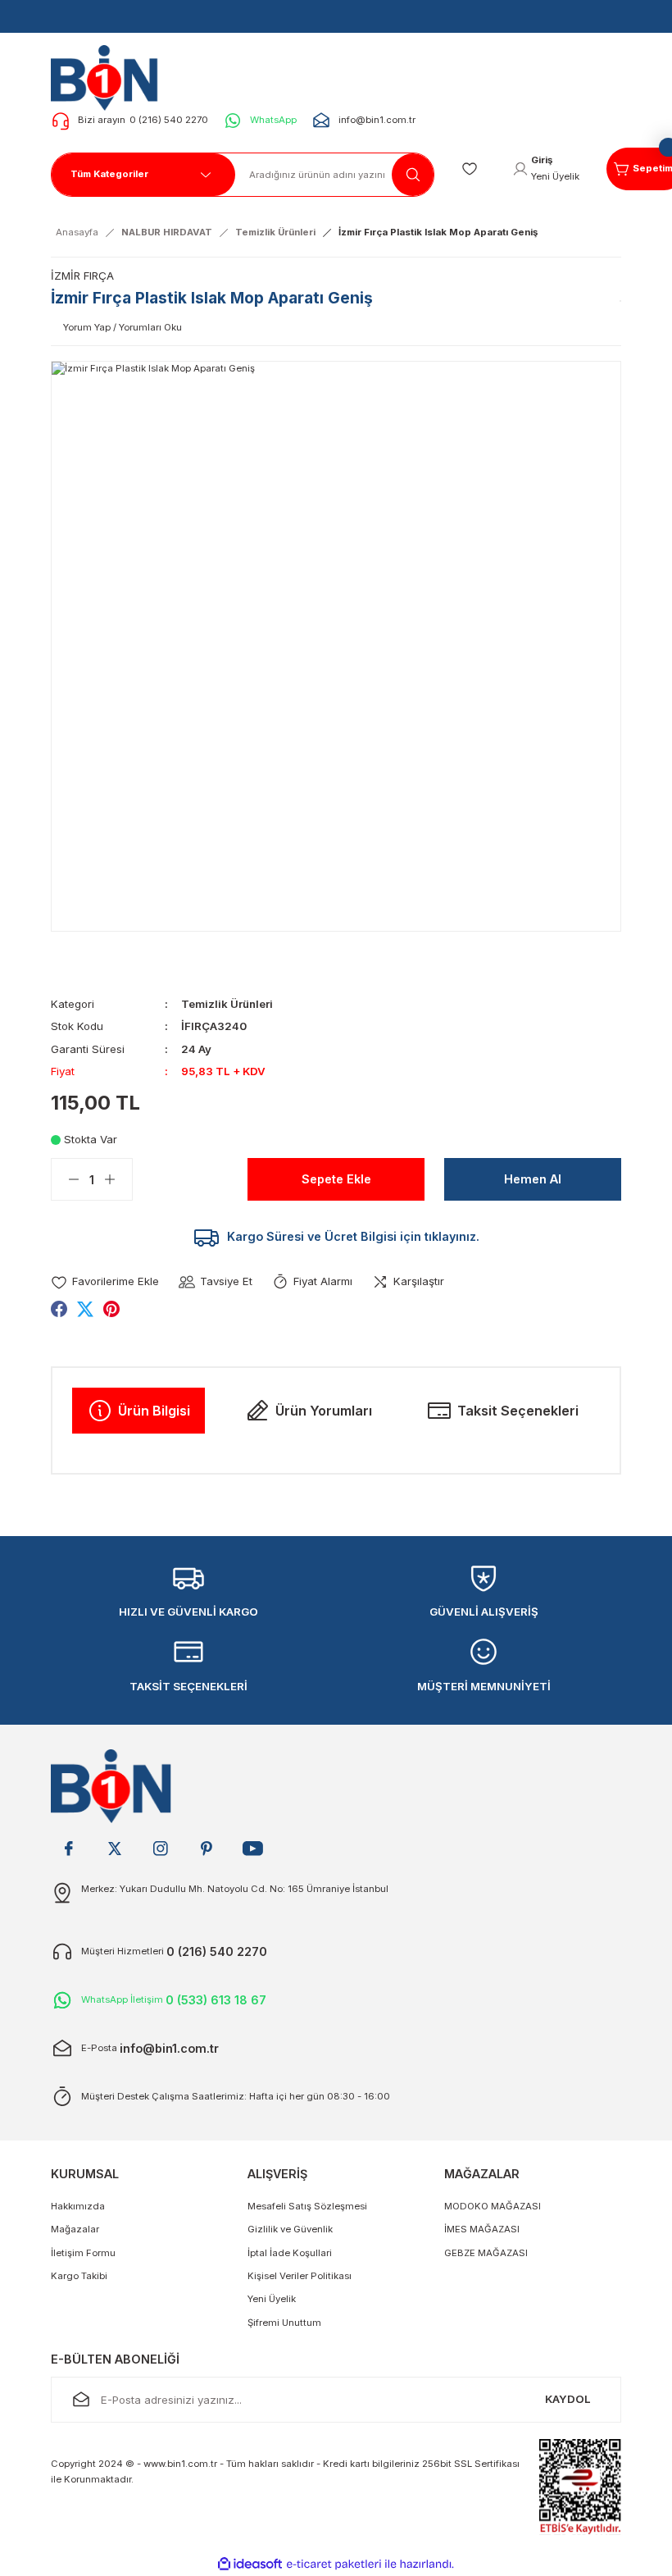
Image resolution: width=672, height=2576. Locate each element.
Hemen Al (533, 1179)
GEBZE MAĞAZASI (486, 2253)
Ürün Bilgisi (154, 1411)
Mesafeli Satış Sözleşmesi (307, 2206)
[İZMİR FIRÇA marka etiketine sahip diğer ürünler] (620, 301)
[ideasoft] (250, 2565)
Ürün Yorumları (324, 1411)
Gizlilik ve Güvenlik (290, 2229)
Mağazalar (75, 2229)
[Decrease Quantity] (66, 1179)
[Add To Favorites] (105, 1281)
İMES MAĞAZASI (482, 2229)
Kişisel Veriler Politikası (300, 2276)
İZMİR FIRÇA (82, 276)
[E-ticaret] (334, 2564)
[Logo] (109, 77)
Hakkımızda (78, 2206)
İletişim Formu (83, 2253)
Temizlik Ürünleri (227, 1004)
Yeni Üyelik (272, 2299)
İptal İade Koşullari (290, 2253)
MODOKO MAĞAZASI (493, 2206)
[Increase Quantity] (118, 1179)
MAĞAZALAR (482, 2174)
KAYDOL (568, 2399)
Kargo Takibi (79, 2276)
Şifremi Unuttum (284, 2323)
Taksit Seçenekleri (518, 1411)
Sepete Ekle (336, 1179)
